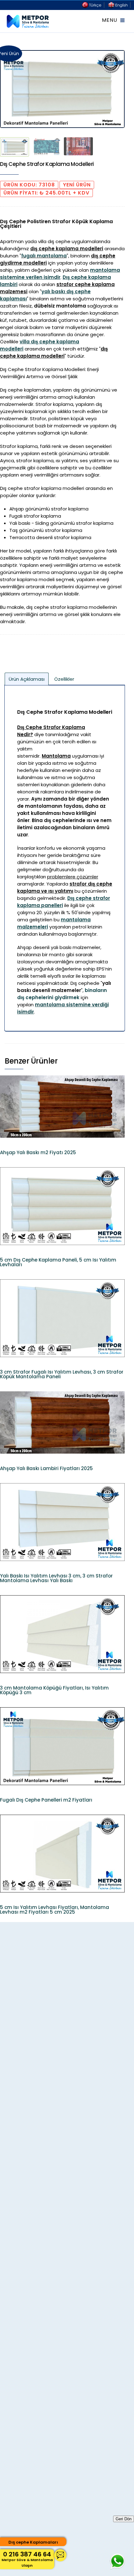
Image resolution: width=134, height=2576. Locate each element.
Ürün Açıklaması (27, 679)
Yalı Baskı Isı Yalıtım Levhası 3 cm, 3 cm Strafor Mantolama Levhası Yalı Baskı (56, 1578)
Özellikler (64, 679)
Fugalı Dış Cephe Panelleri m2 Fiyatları (46, 1800)
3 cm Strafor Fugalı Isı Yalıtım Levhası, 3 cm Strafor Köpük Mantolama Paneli (62, 1374)
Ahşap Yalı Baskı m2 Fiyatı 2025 (38, 1152)
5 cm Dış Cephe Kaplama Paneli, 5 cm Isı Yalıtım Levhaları (58, 1262)
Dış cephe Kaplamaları (33, 2542)
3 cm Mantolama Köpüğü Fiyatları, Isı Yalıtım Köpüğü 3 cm (54, 1690)
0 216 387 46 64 (27, 2559)
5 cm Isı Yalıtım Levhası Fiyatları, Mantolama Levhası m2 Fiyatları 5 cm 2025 (55, 1910)
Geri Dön (124, 2519)
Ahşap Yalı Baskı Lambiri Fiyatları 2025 (46, 1468)
